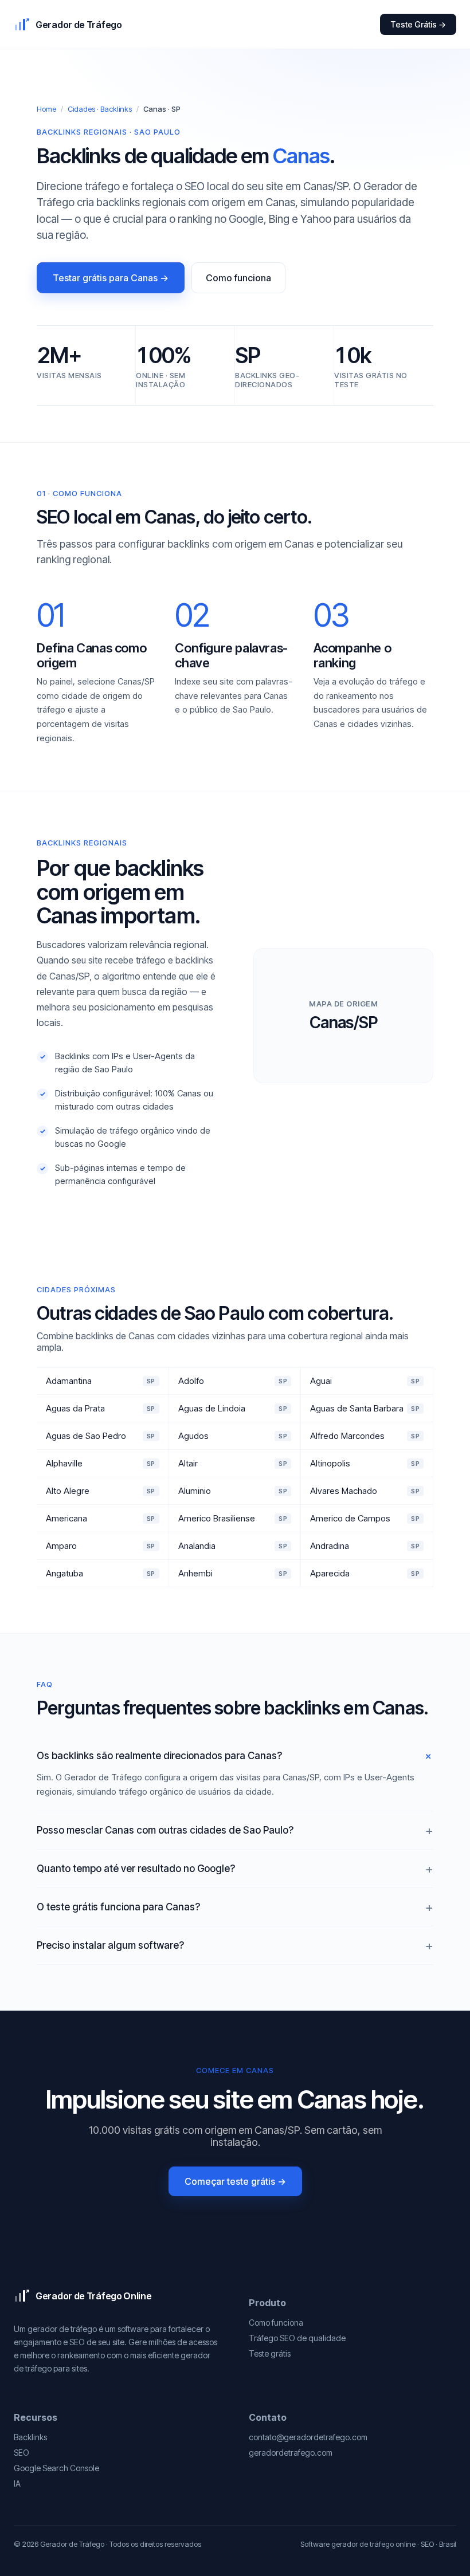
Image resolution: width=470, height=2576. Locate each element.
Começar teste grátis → (235, 2181)
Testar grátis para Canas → (111, 278)
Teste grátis (270, 2353)
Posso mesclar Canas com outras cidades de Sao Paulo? (165, 1830)
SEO (21, 2453)
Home (46, 109)
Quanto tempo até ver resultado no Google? (136, 1869)
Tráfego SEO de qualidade (297, 2338)
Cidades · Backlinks (100, 109)
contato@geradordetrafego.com (308, 2437)
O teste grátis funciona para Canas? (118, 1907)
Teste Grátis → (418, 24)
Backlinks (30, 2437)
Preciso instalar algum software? (110, 1945)
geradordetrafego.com (291, 2453)
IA (17, 2483)
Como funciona (238, 278)
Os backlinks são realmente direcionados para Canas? (159, 1756)
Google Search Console (56, 2468)
